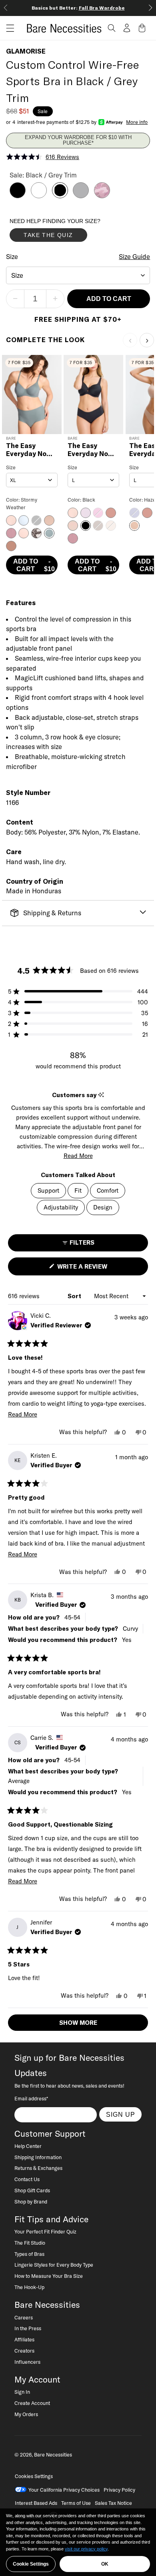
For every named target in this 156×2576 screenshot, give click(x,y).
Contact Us (27, 2179)
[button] (7, 28)
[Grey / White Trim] (81, 196)
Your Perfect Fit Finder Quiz (45, 2231)
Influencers (27, 2362)
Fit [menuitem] (78, 1190)
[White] (39, 196)
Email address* (31, 2098)
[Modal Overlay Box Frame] (70, 232)
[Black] (18, 196)
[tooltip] (101, 1095)
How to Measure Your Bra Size (49, 2276)
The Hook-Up (29, 2287)
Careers (24, 2317)
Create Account (32, 2403)
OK (105, 2564)
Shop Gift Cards (32, 2190)
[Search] (112, 28)
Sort (75, 1296)
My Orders (26, 2414)
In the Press (28, 2328)
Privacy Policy (119, 2490)
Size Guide (134, 257)
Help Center (28, 2146)
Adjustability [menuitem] (61, 1207)
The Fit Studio (30, 2243)
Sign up (121, 2114)
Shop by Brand (31, 2201)
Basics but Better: (78, 8)
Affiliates (24, 2339)
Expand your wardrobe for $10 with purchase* (78, 140)
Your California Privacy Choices (64, 2490)
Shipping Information (38, 2157)
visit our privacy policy (86, 2549)
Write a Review (96, 1269)
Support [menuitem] (48, 1190)
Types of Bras (29, 2254)
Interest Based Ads (36, 2503)
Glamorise (26, 51)
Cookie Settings (31, 2564)
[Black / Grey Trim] (60, 196)
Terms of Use (76, 2503)
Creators (24, 2351)
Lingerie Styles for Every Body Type (54, 2265)
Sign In (22, 2392)
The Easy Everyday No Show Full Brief (31, 450)
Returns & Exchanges (38, 2168)
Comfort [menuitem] (108, 1190)
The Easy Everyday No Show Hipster (89, 450)
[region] (78, 2542)
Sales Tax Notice (113, 2503)
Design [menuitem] (103, 1207)
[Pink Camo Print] (102, 196)
